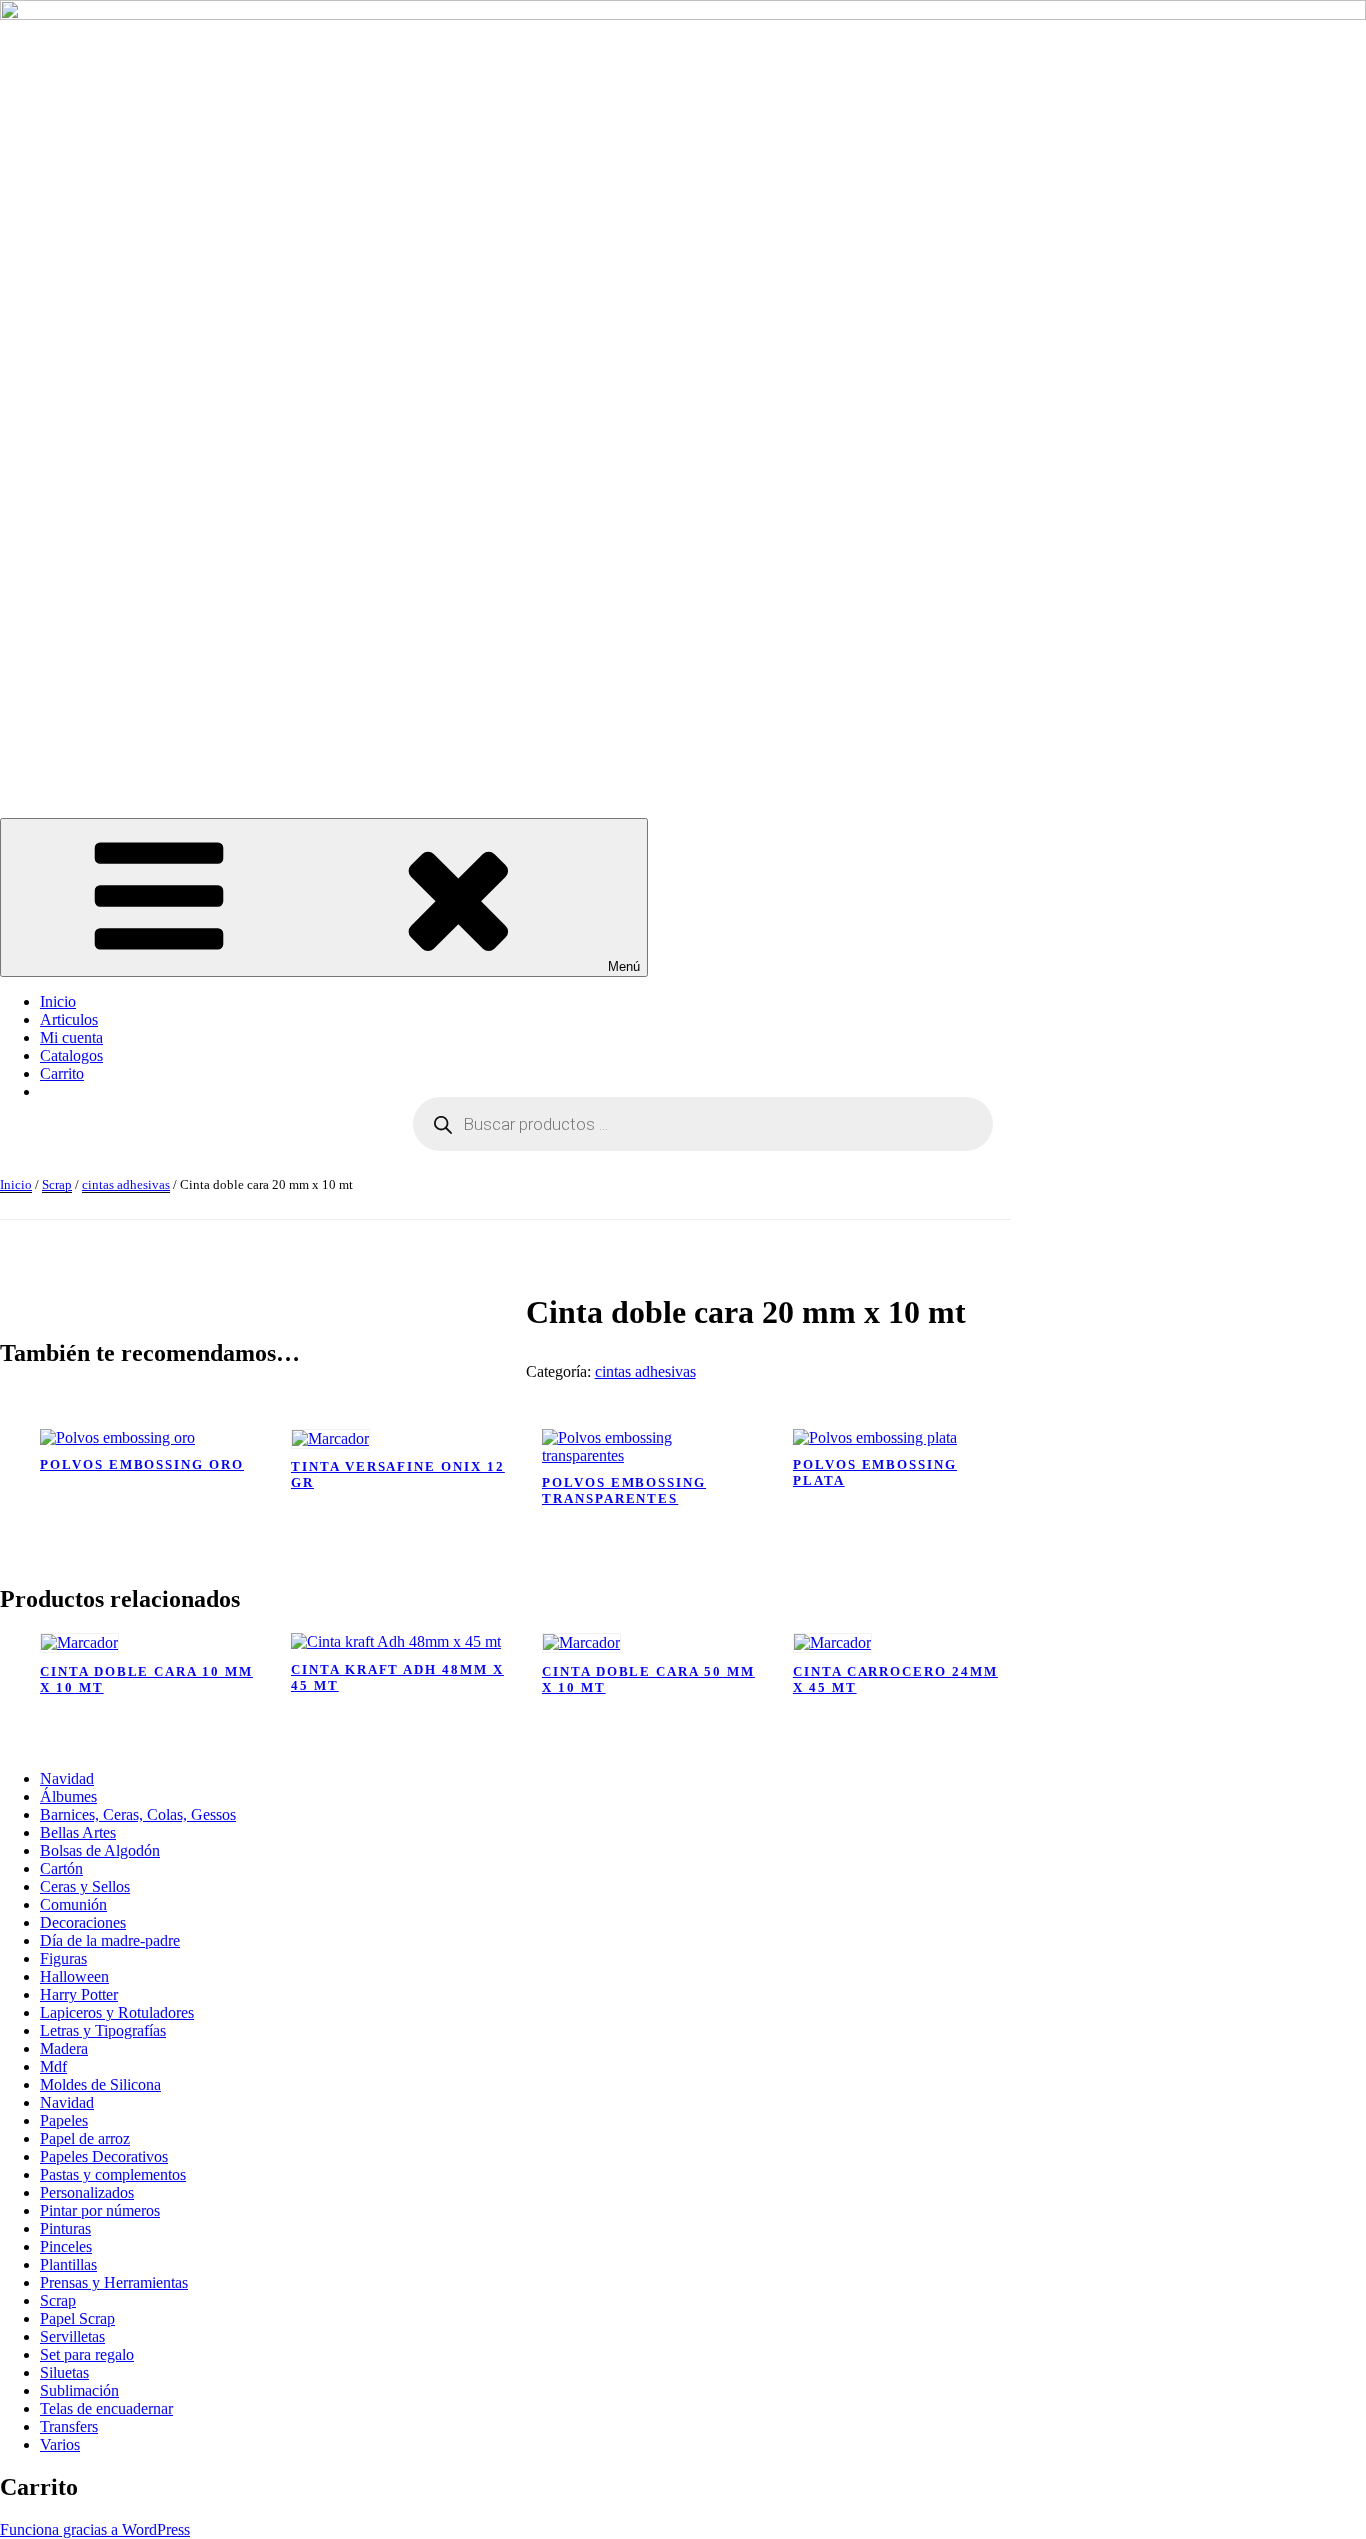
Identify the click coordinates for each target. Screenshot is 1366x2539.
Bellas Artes (78, 1832)
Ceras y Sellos (85, 1886)
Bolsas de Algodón (100, 1850)
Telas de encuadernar (106, 2408)
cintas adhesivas (126, 1184)
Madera (64, 2048)
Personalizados (87, 2192)
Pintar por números (100, 2210)
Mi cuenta (71, 1037)
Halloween (74, 1976)
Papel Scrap (77, 2318)
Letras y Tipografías (103, 2030)
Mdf (53, 2066)
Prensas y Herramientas (114, 2282)
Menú (624, 966)
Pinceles (66, 2246)
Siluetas (64, 2372)
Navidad (67, 1778)
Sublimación (79, 2390)
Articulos (69, 1019)
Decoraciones (83, 1922)
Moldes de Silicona (100, 2084)
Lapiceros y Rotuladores (117, 2012)
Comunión (73, 1904)
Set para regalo (87, 2354)
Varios (60, 2444)
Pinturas (65, 2228)
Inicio (58, 1001)
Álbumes (68, 1796)
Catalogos (71, 1055)
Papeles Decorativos (104, 2156)
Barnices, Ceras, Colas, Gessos (138, 1814)
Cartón (61, 1868)
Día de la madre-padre (110, 1940)
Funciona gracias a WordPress (95, 2529)
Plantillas (68, 2264)
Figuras (63, 1958)
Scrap (57, 1184)
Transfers (69, 2426)
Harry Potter (79, 1994)
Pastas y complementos (113, 2174)
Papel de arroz (85, 2138)
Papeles (64, 2120)
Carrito (62, 1073)
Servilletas (72, 2336)
